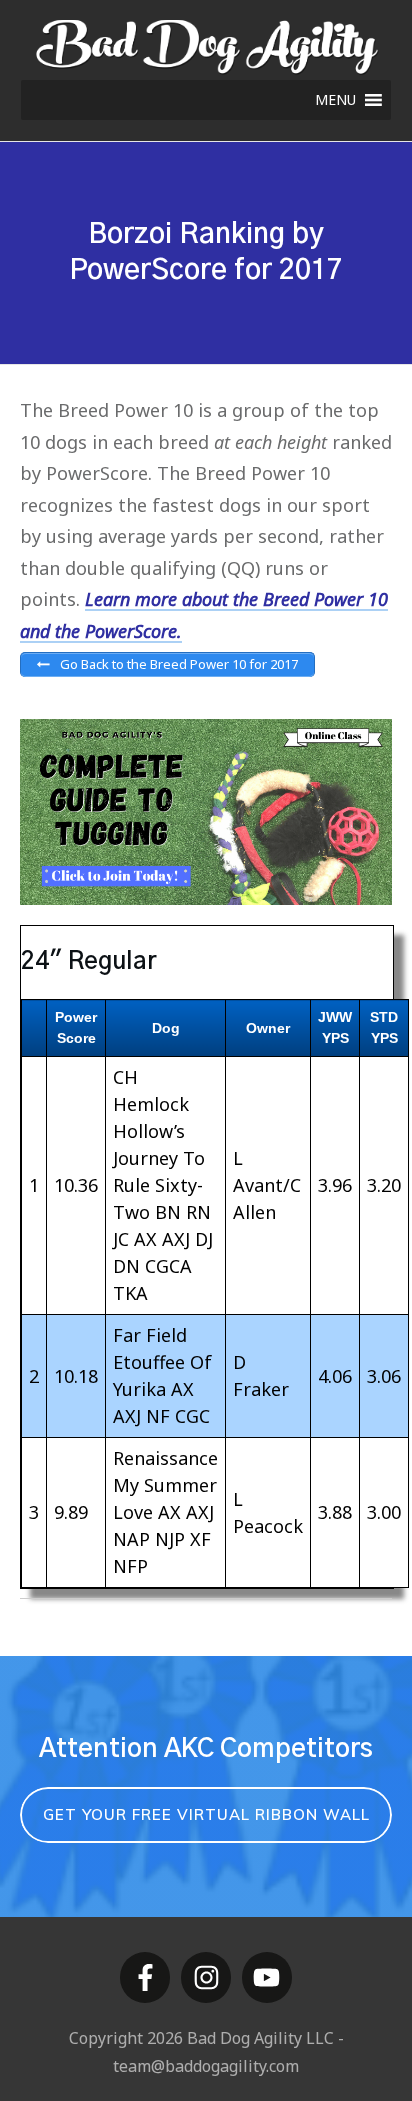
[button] (335, 100)
